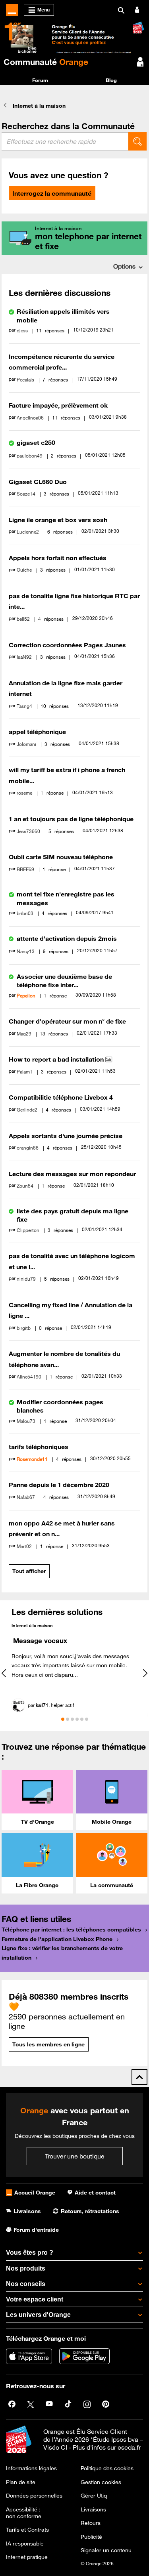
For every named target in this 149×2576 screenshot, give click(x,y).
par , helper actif (51, 1705)
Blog (111, 80)
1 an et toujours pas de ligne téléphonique (71, 819)
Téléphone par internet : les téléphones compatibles (71, 1930)
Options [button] (124, 266)
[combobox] (65, 141)
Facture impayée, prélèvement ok (58, 405)
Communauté (46, 62)
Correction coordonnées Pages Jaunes (67, 645)
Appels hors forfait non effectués (58, 558)
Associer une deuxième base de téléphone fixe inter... (64, 981)
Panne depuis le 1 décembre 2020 (59, 1485)
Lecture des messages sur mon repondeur (72, 1174)
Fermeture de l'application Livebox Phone (57, 1939)
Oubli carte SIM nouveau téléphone (61, 857)
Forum (40, 80)
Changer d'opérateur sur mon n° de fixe (67, 1021)
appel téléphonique (37, 732)
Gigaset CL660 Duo (38, 482)
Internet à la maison (32, 1625)
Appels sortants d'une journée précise (66, 1136)
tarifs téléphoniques (39, 1447)
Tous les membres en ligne (48, 2044)
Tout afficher (29, 1571)
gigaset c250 (36, 442)
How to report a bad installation (57, 1059)
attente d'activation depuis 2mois (67, 938)
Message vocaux (40, 1641)
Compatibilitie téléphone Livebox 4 (61, 1097)
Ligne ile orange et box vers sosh (58, 520)
